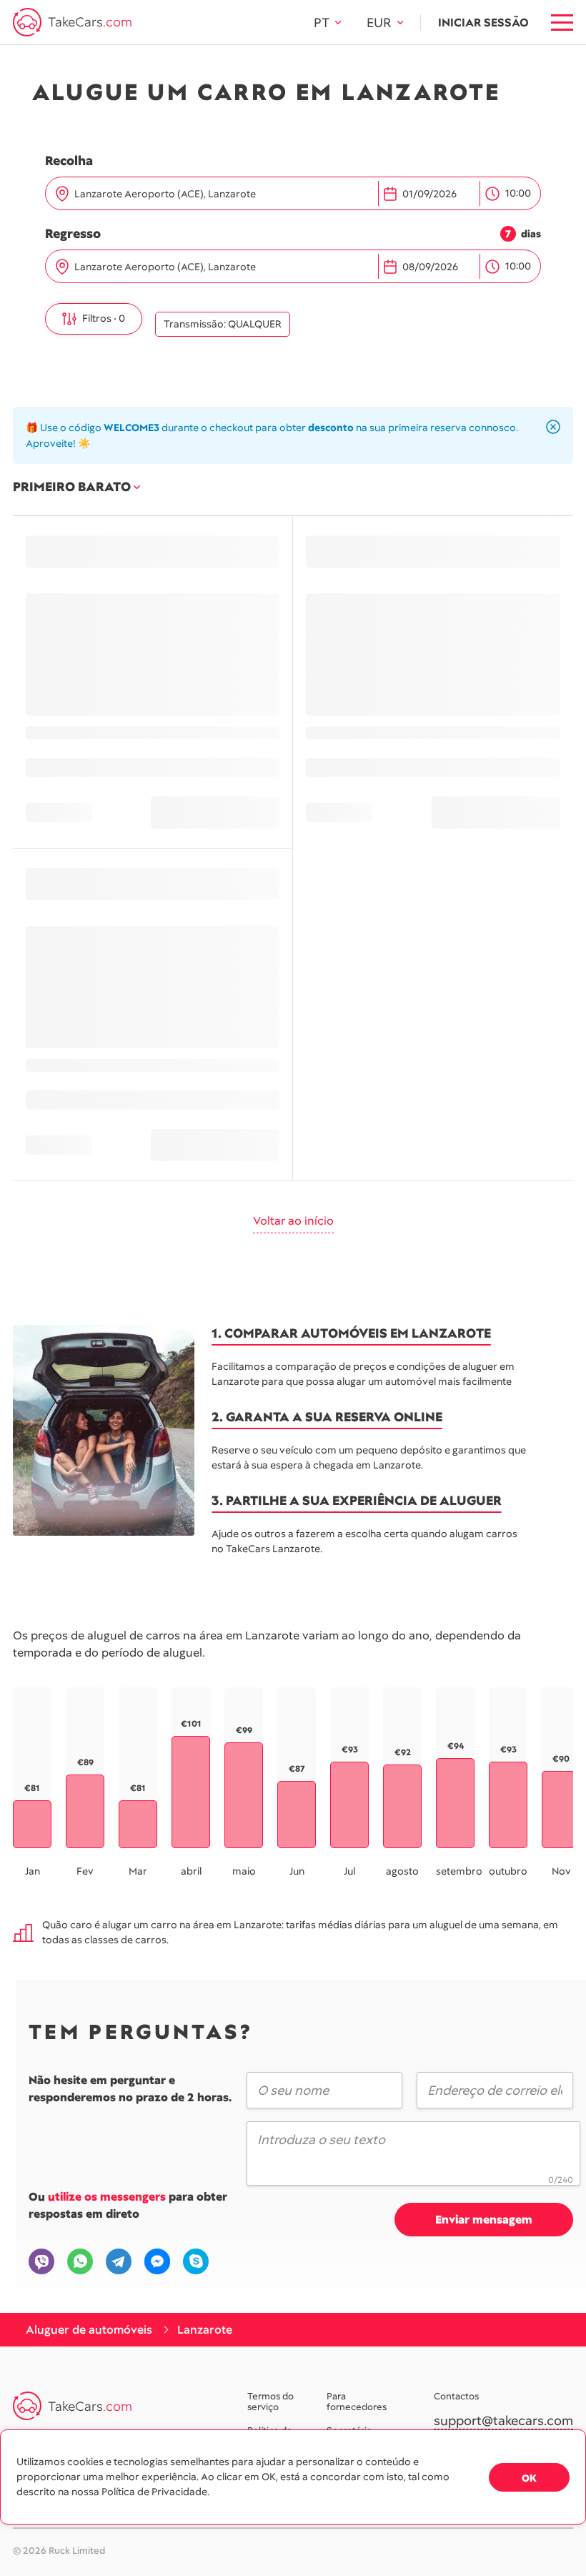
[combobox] (223, 194)
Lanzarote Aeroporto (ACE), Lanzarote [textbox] (165, 194)
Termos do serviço (270, 2402)
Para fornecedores (357, 2402)
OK (529, 2478)
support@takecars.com (503, 2421)
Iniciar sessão (483, 23)
